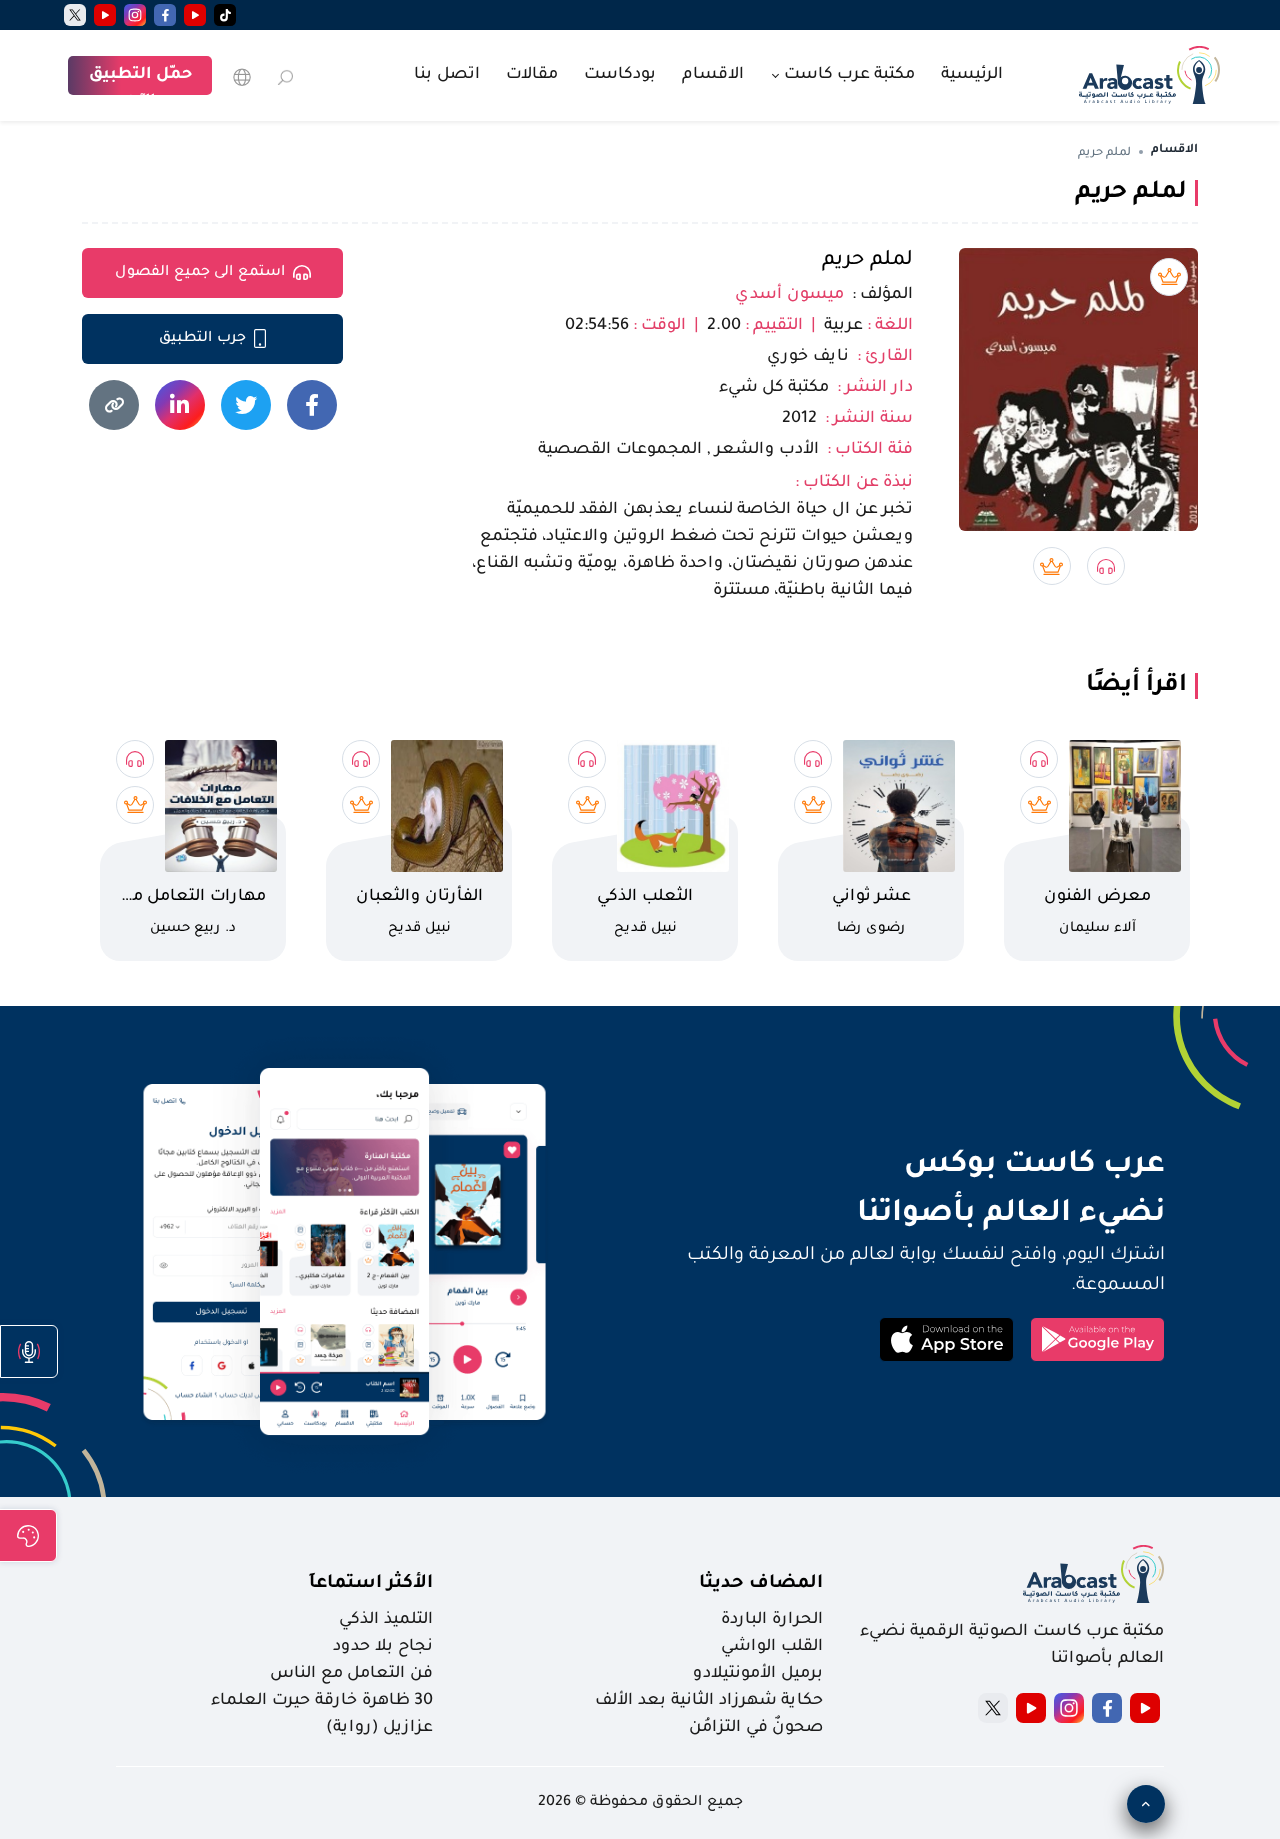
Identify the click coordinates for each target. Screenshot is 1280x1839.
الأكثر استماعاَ (371, 1584)
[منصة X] (993, 1708)
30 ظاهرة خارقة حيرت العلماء (322, 1701)
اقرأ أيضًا (1136, 686)
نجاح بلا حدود (383, 1647)
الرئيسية (972, 75)
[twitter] (75, 15)
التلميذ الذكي (386, 1620)
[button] (29, 1351)
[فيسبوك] (165, 15)
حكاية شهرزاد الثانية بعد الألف (709, 1701)
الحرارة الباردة (772, 1620)
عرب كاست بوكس (908, 1166)
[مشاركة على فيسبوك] (312, 405)
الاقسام (713, 75)
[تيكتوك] (225, 15)
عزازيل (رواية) (379, 1728)
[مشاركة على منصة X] (246, 405)
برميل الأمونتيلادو (758, 1674)
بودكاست (620, 75)
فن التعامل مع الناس (351, 1674)
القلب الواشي (772, 1647)
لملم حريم (867, 261)
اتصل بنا (447, 75)
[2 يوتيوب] (105, 15)
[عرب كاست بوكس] (1149, 73)
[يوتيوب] (195, 15)
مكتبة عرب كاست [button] (847, 75)
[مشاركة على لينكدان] (180, 405)
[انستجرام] (135, 15)
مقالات (532, 75)
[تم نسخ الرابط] (114, 405)
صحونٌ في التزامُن (756, 1728)
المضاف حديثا (761, 1584)
